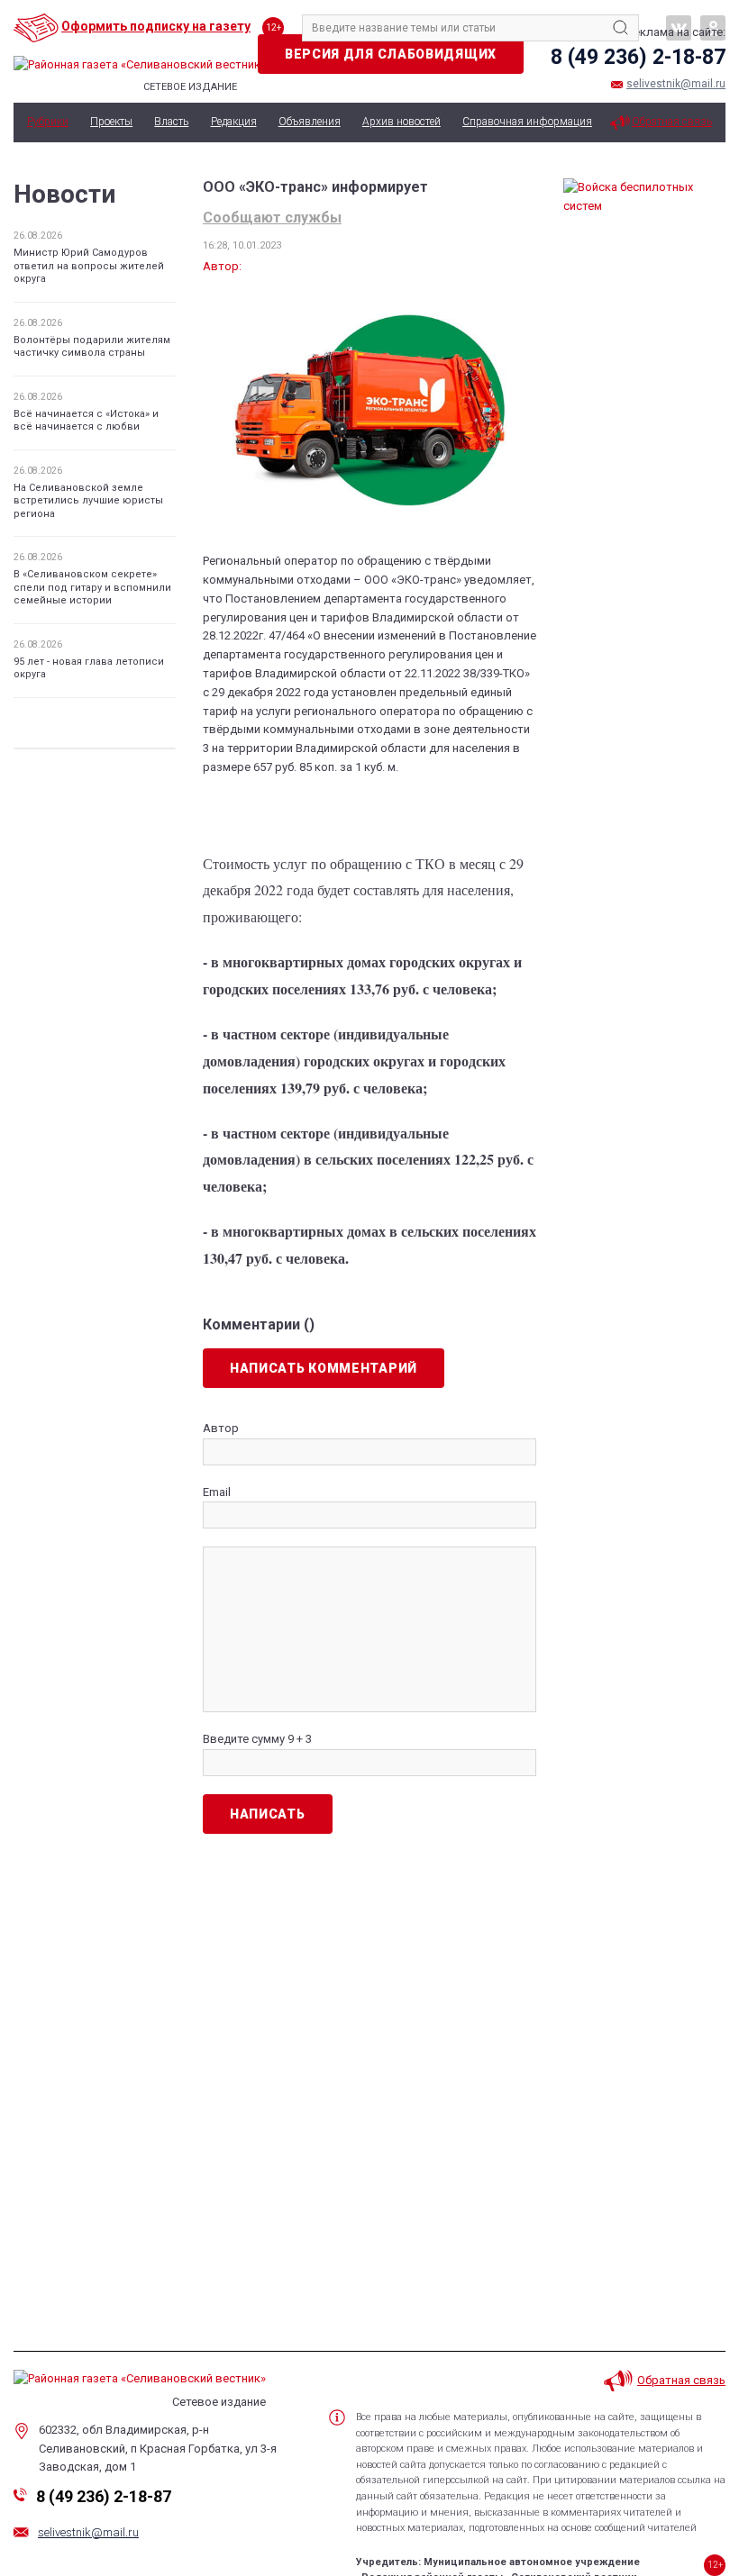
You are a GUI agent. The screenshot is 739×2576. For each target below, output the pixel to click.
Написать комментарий (324, 1368)
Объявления (310, 122)
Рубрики (48, 122)
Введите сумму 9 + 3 (257, 1739)
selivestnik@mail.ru (676, 84)
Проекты (111, 122)
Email (217, 1492)
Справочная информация (527, 122)
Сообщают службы (272, 218)
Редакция (234, 122)
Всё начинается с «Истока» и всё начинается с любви (86, 420)
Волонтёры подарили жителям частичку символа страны (92, 346)
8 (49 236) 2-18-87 (638, 57)
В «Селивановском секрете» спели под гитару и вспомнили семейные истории (92, 587)
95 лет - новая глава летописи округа (89, 668)
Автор (221, 1428)
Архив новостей (401, 122)
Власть (171, 122)
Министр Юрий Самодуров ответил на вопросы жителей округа (89, 266)
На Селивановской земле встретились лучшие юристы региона (88, 501)
